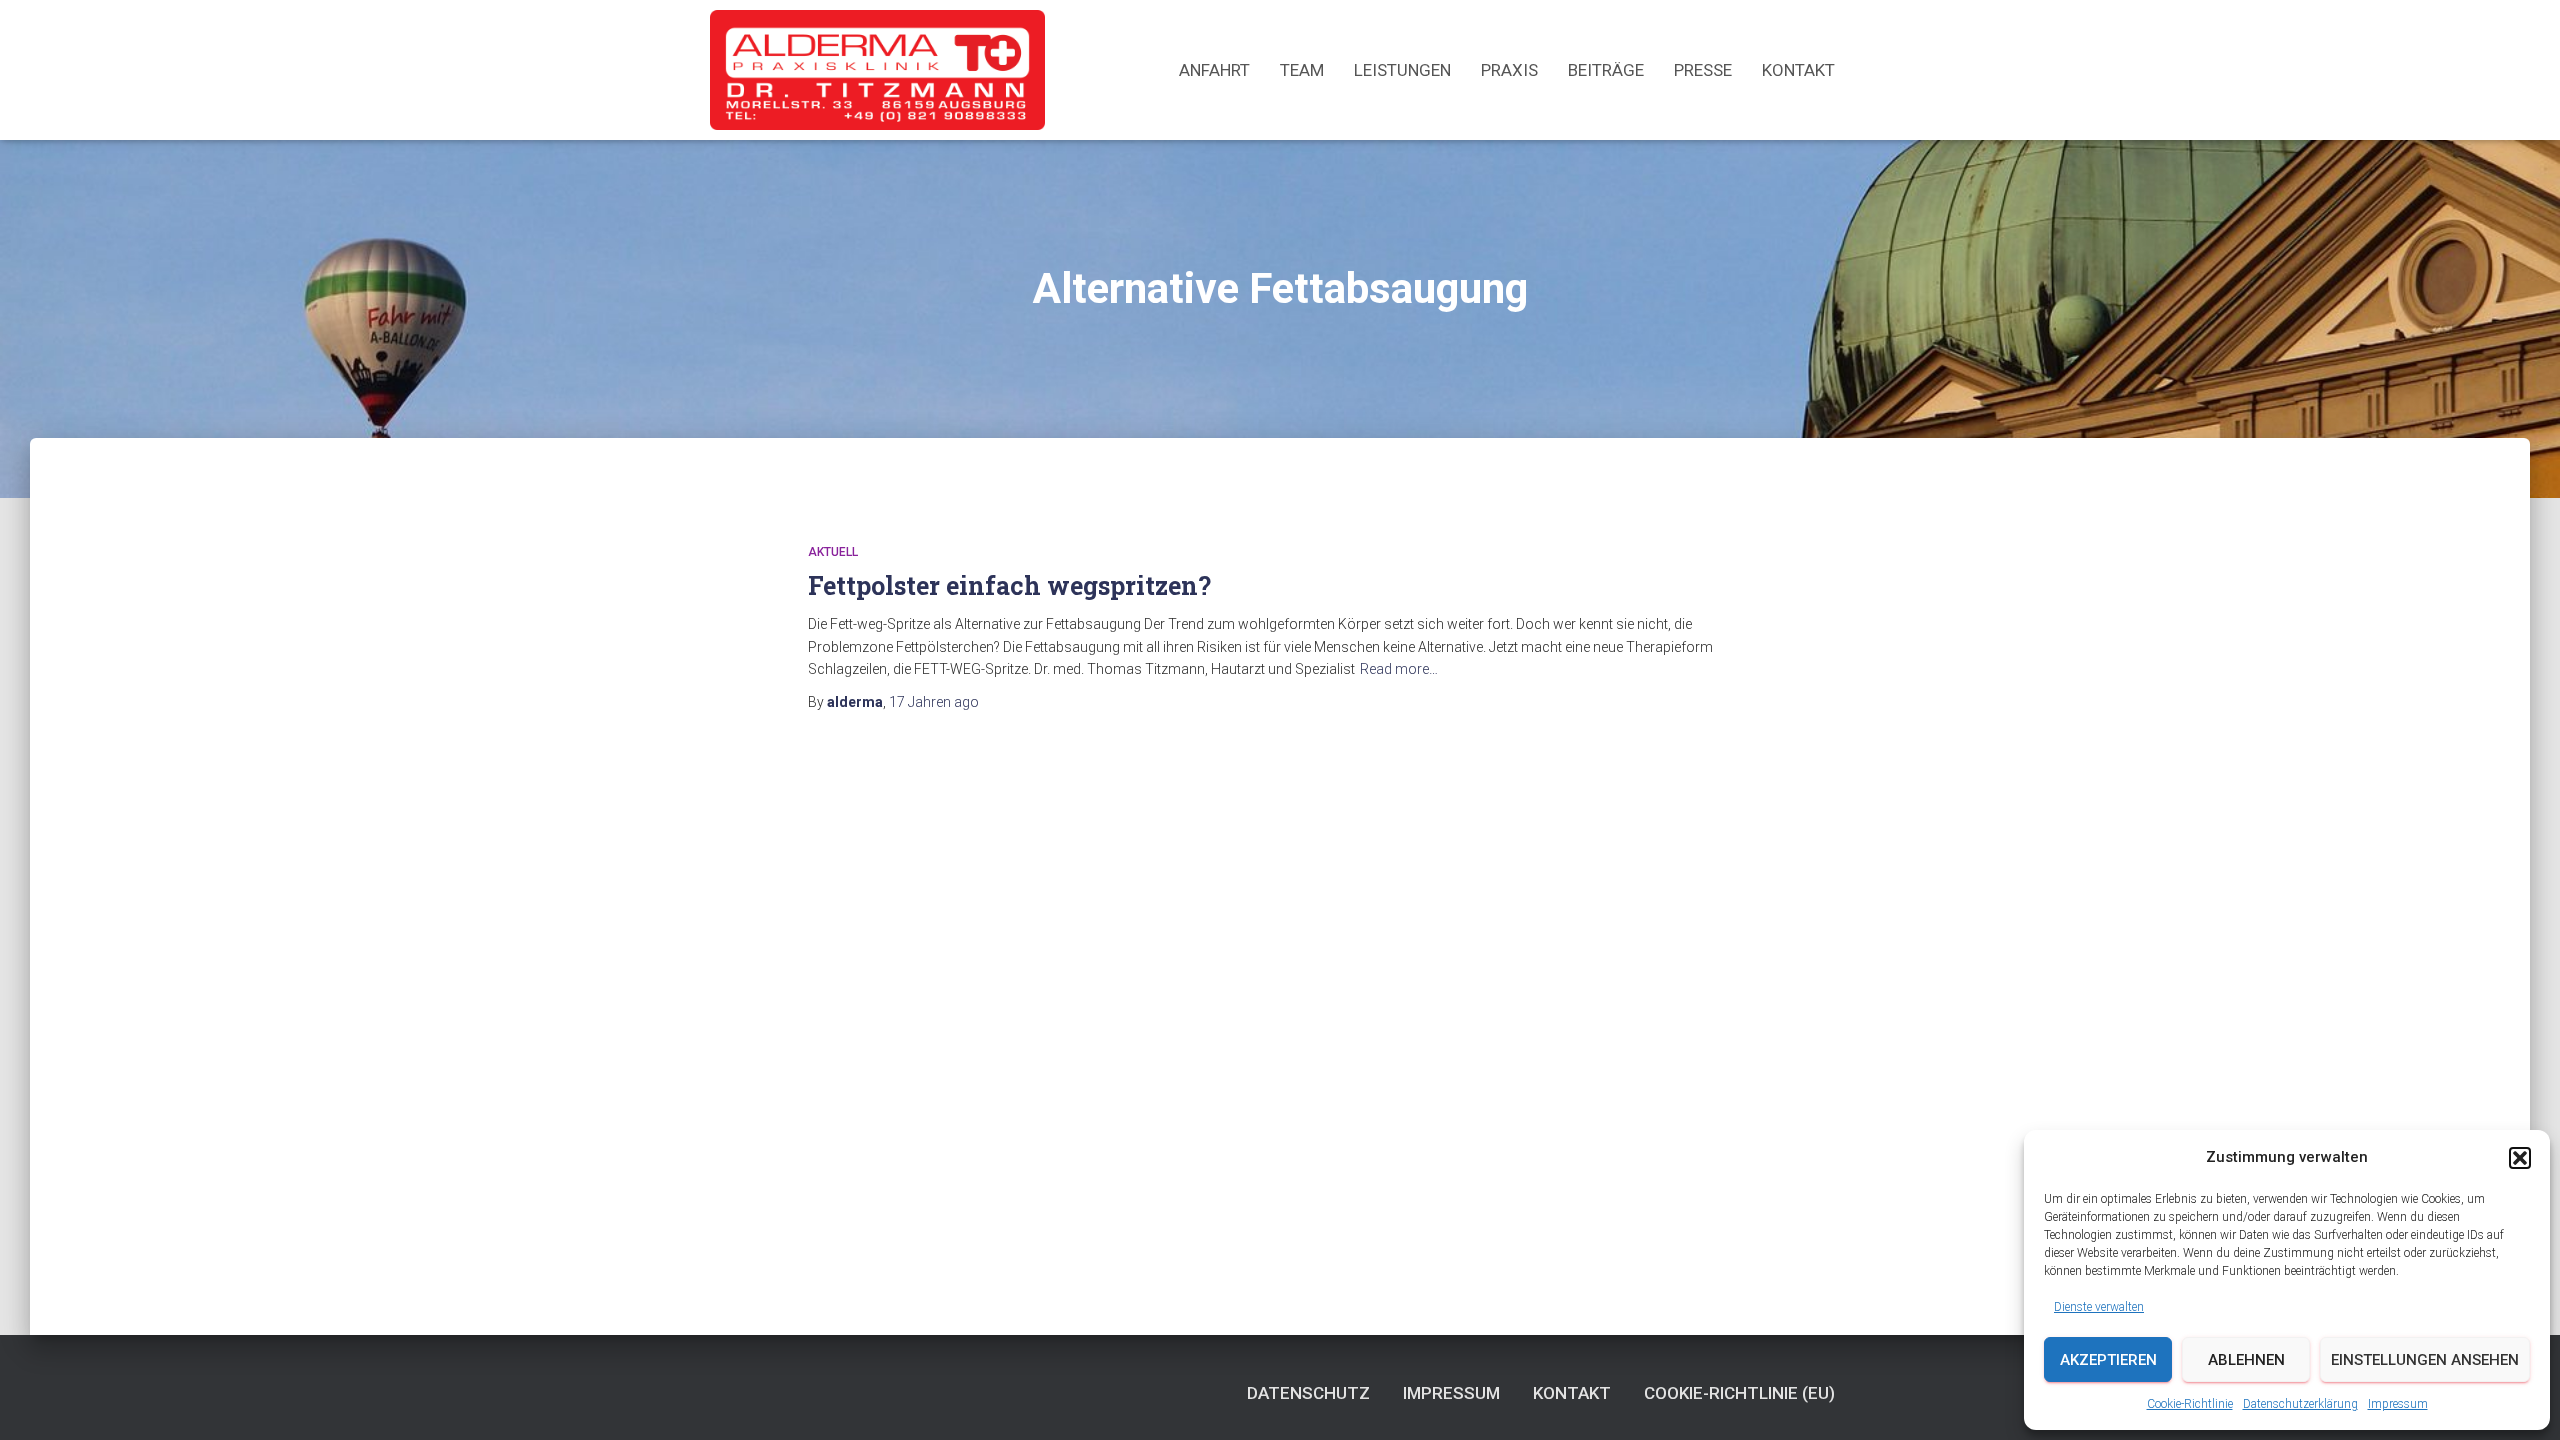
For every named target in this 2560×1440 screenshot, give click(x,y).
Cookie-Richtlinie (2190, 1404)
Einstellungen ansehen (2425, 1360)
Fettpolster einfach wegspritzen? (1009, 585)
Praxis (1509, 70)
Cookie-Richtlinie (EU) (1739, 1393)
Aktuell (833, 552)
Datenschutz (1308, 1393)
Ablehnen (2246, 1360)
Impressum (2398, 1404)
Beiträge (1606, 70)
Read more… (1399, 669)
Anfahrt (1214, 70)
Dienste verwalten (2099, 1307)
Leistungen (1402, 70)
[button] (2520, 1158)
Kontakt (1798, 70)
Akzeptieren (2108, 1360)
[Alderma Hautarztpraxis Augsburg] (877, 70)
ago (934, 702)
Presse (1703, 70)
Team (1302, 70)
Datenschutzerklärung (2300, 1404)
